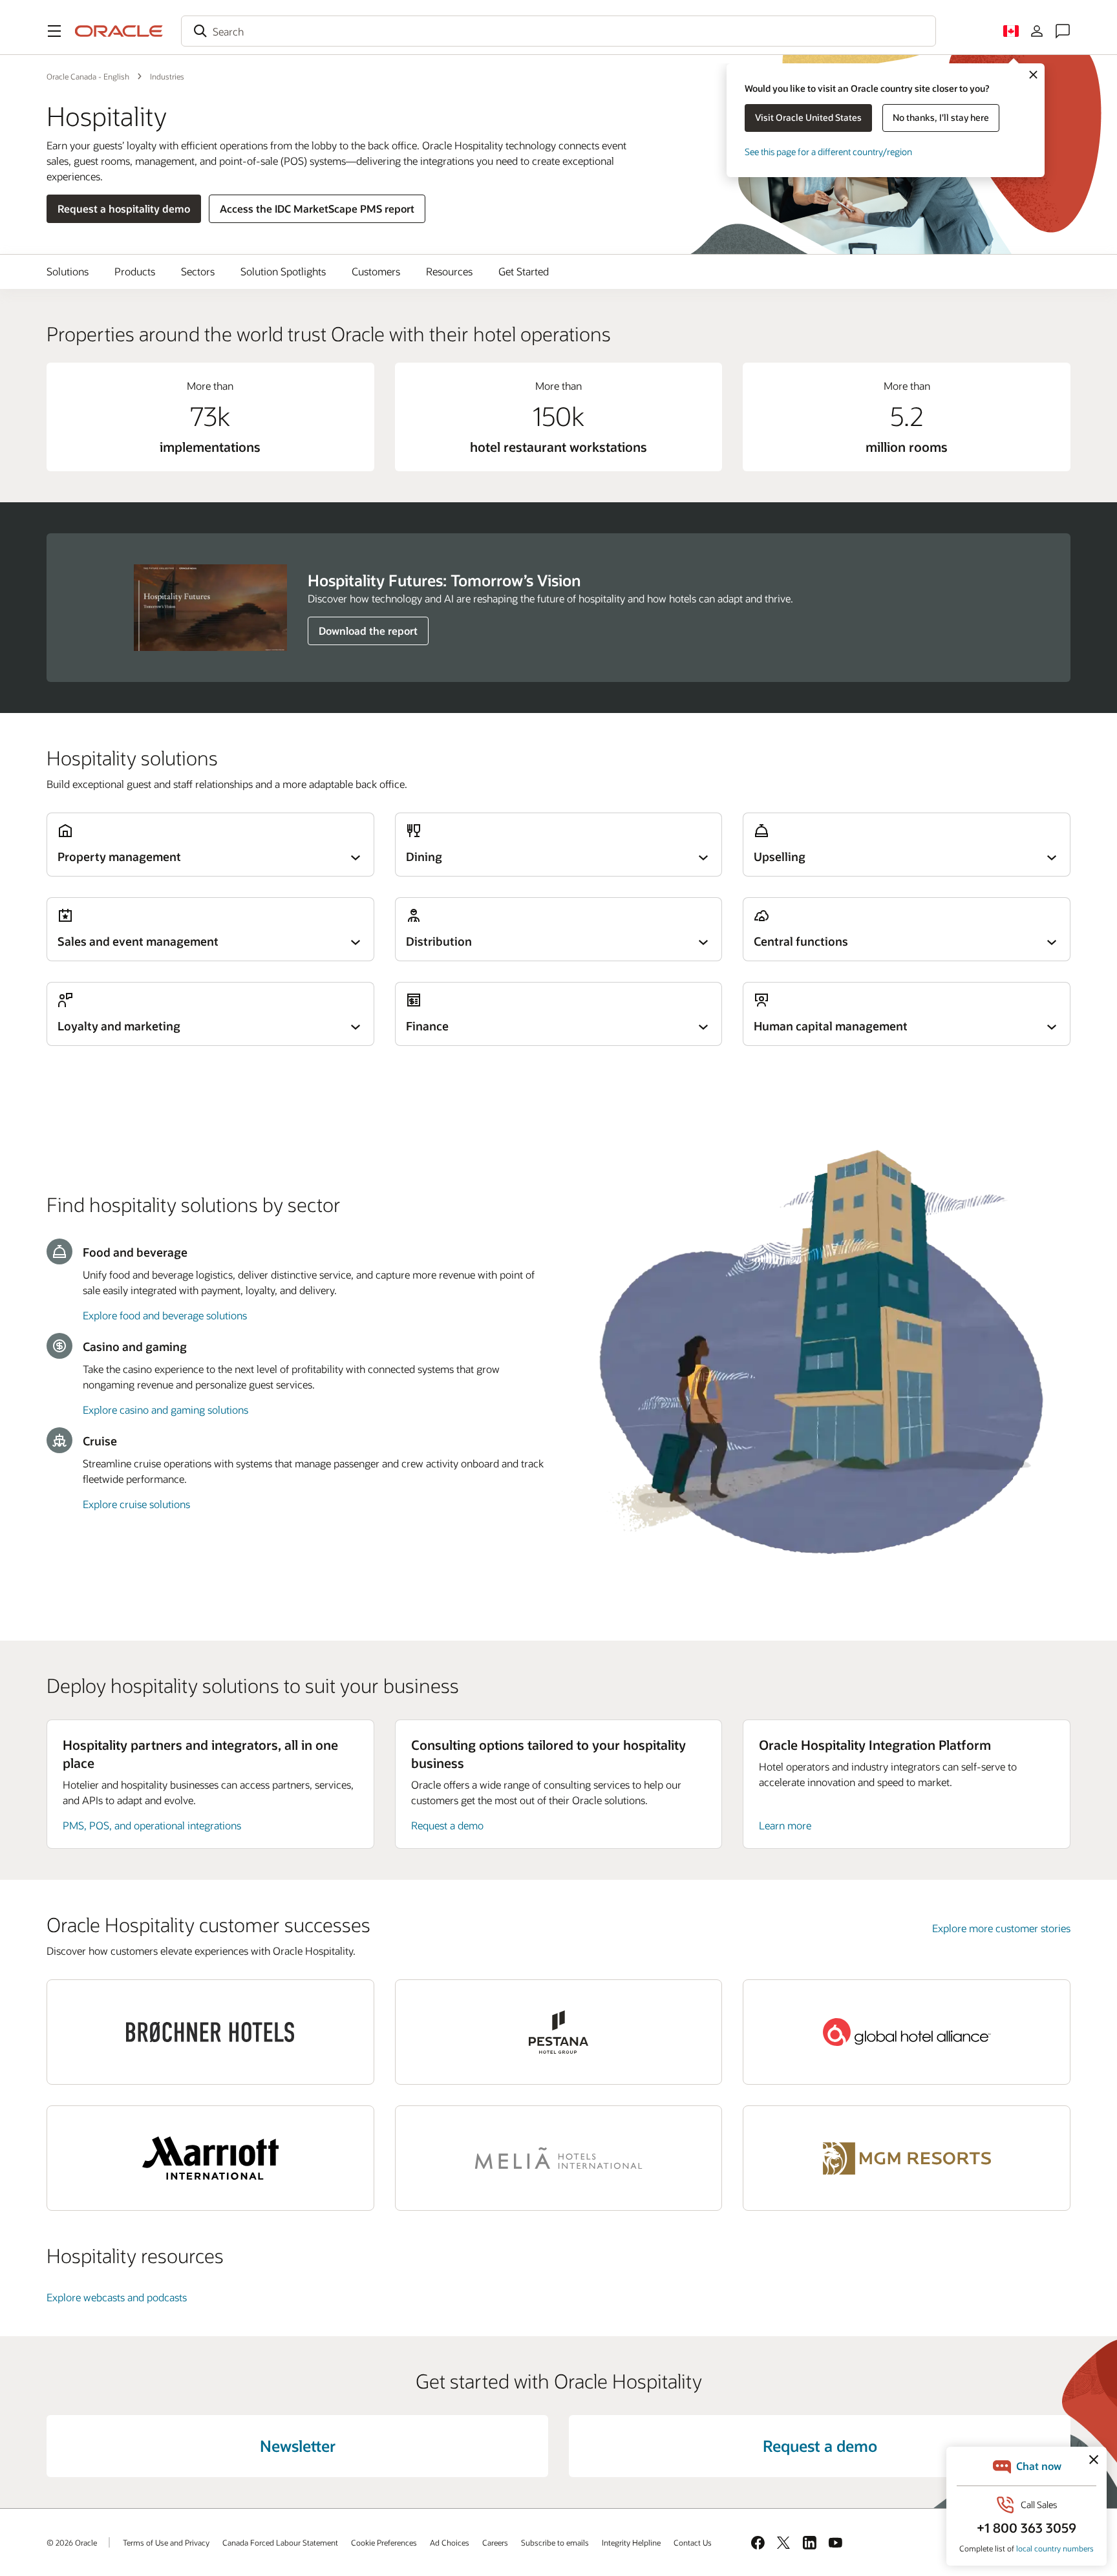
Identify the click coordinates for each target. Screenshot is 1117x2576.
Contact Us (693, 2542)
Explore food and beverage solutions (165, 1315)
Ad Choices (450, 2542)
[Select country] (1011, 31)
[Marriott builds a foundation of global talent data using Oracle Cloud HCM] (210, 2158)
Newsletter (298, 2446)
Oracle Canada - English (88, 76)
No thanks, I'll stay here (941, 117)
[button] (54, 31)
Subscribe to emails (555, 2542)
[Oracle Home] (119, 31)
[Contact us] (1063, 31)
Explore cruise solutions (136, 1504)
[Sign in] (1037, 31)
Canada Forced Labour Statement (280, 2542)
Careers (495, 2542)
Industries (167, 76)
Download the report (368, 631)
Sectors (198, 271)
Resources (449, 271)
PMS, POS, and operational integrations (152, 1825)
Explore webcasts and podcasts (117, 2297)
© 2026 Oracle (72, 2542)
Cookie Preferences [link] (384, 2542)
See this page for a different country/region (828, 152)
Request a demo (447, 1825)
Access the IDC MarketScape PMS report (317, 208)
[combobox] (558, 31)
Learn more (785, 1825)
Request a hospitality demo (124, 208)
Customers (376, 271)
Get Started (524, 271)
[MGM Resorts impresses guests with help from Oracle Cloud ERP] (907, 2158)
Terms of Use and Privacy (166, 2542)
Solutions (68, 271)
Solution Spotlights (283, 271)
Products (135, 271)
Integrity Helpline (631, 2542)
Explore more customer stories (1001, 1928)
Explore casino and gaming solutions (165, 1410)
